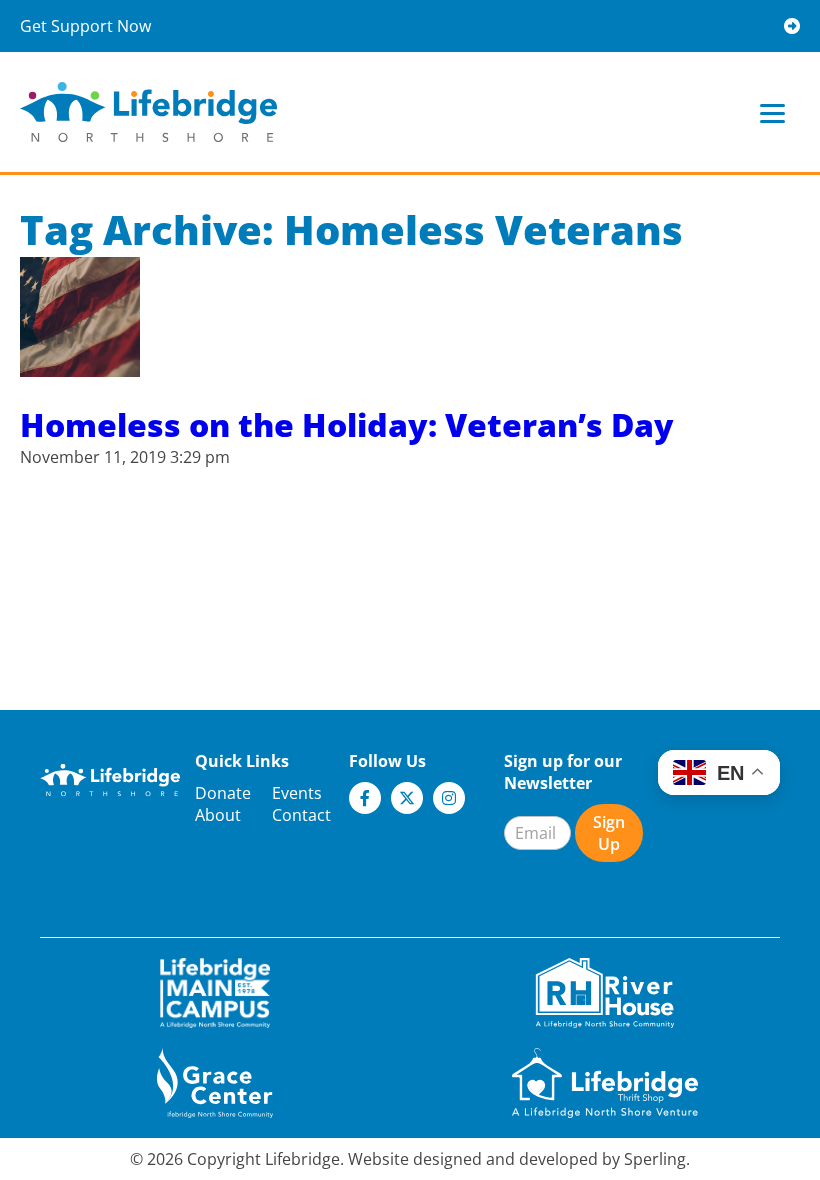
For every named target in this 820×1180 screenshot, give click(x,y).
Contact (301, 815)
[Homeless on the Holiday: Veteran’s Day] (80, 366)
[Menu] (772, 112)
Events (297, 793)
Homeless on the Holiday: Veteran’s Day (347, 424)
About (218, 815)
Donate (223, 793)
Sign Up (609, 833)
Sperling (655, 1159)
